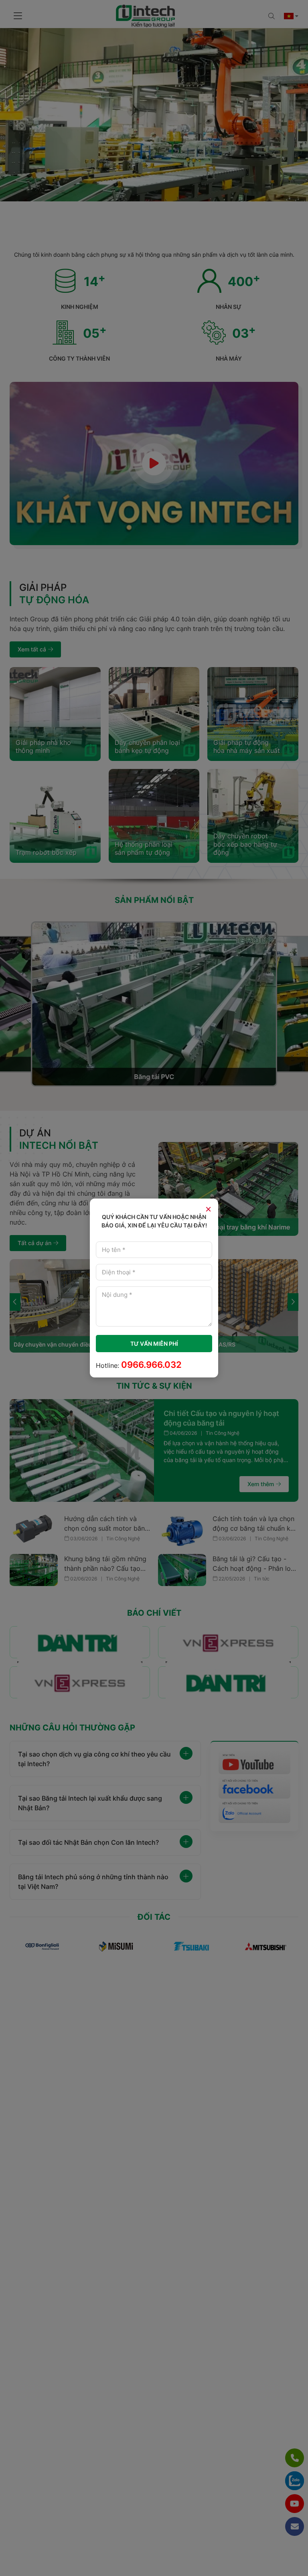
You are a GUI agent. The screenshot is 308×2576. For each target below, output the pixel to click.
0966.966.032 (151, 1365)
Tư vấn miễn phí (154, 1344)
